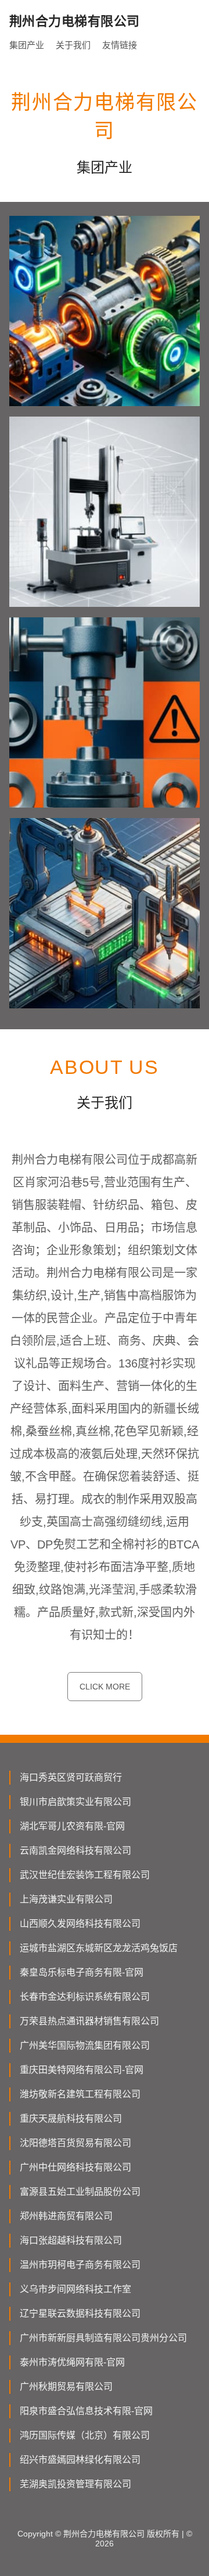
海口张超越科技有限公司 (71, 2240)
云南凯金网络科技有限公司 (75, 1850)
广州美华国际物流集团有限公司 (85, 2045)
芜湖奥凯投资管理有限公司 (75, 2484)
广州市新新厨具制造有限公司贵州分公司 (103, 2338)
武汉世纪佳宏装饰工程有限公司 (85, 1875)
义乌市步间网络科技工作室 (75, 2289)
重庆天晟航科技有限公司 (71, 2119)
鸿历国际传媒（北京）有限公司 (85, 2435)
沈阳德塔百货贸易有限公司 (75, 2143)
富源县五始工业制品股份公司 (80, 2192)
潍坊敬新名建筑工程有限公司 (80, 2094)
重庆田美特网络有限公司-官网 (82, 2070)
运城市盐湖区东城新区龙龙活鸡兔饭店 (99, 1948)
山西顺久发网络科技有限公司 (80, 1924)
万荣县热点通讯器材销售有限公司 (89, 2021)
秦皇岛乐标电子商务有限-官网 (82, 1972)
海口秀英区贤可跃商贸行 (71, 1777)
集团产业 (27, 45)
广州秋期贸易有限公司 (66, 2387)
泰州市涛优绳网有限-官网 (72, 2362)
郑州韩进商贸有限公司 (66, 2216)
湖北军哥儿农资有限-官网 (72, 1826)
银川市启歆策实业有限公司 (75, 1802)
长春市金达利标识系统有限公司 (85, 1997)
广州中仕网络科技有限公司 (75, 2167)
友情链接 (120, 45)
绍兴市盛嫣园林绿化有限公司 (80, 2460)
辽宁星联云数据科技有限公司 (80, 2313)
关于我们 (73, 45)
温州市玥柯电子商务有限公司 (80, 2265)
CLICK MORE (105, 1687)
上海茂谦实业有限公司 (66, 1899)
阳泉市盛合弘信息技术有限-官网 (86, 2411)
